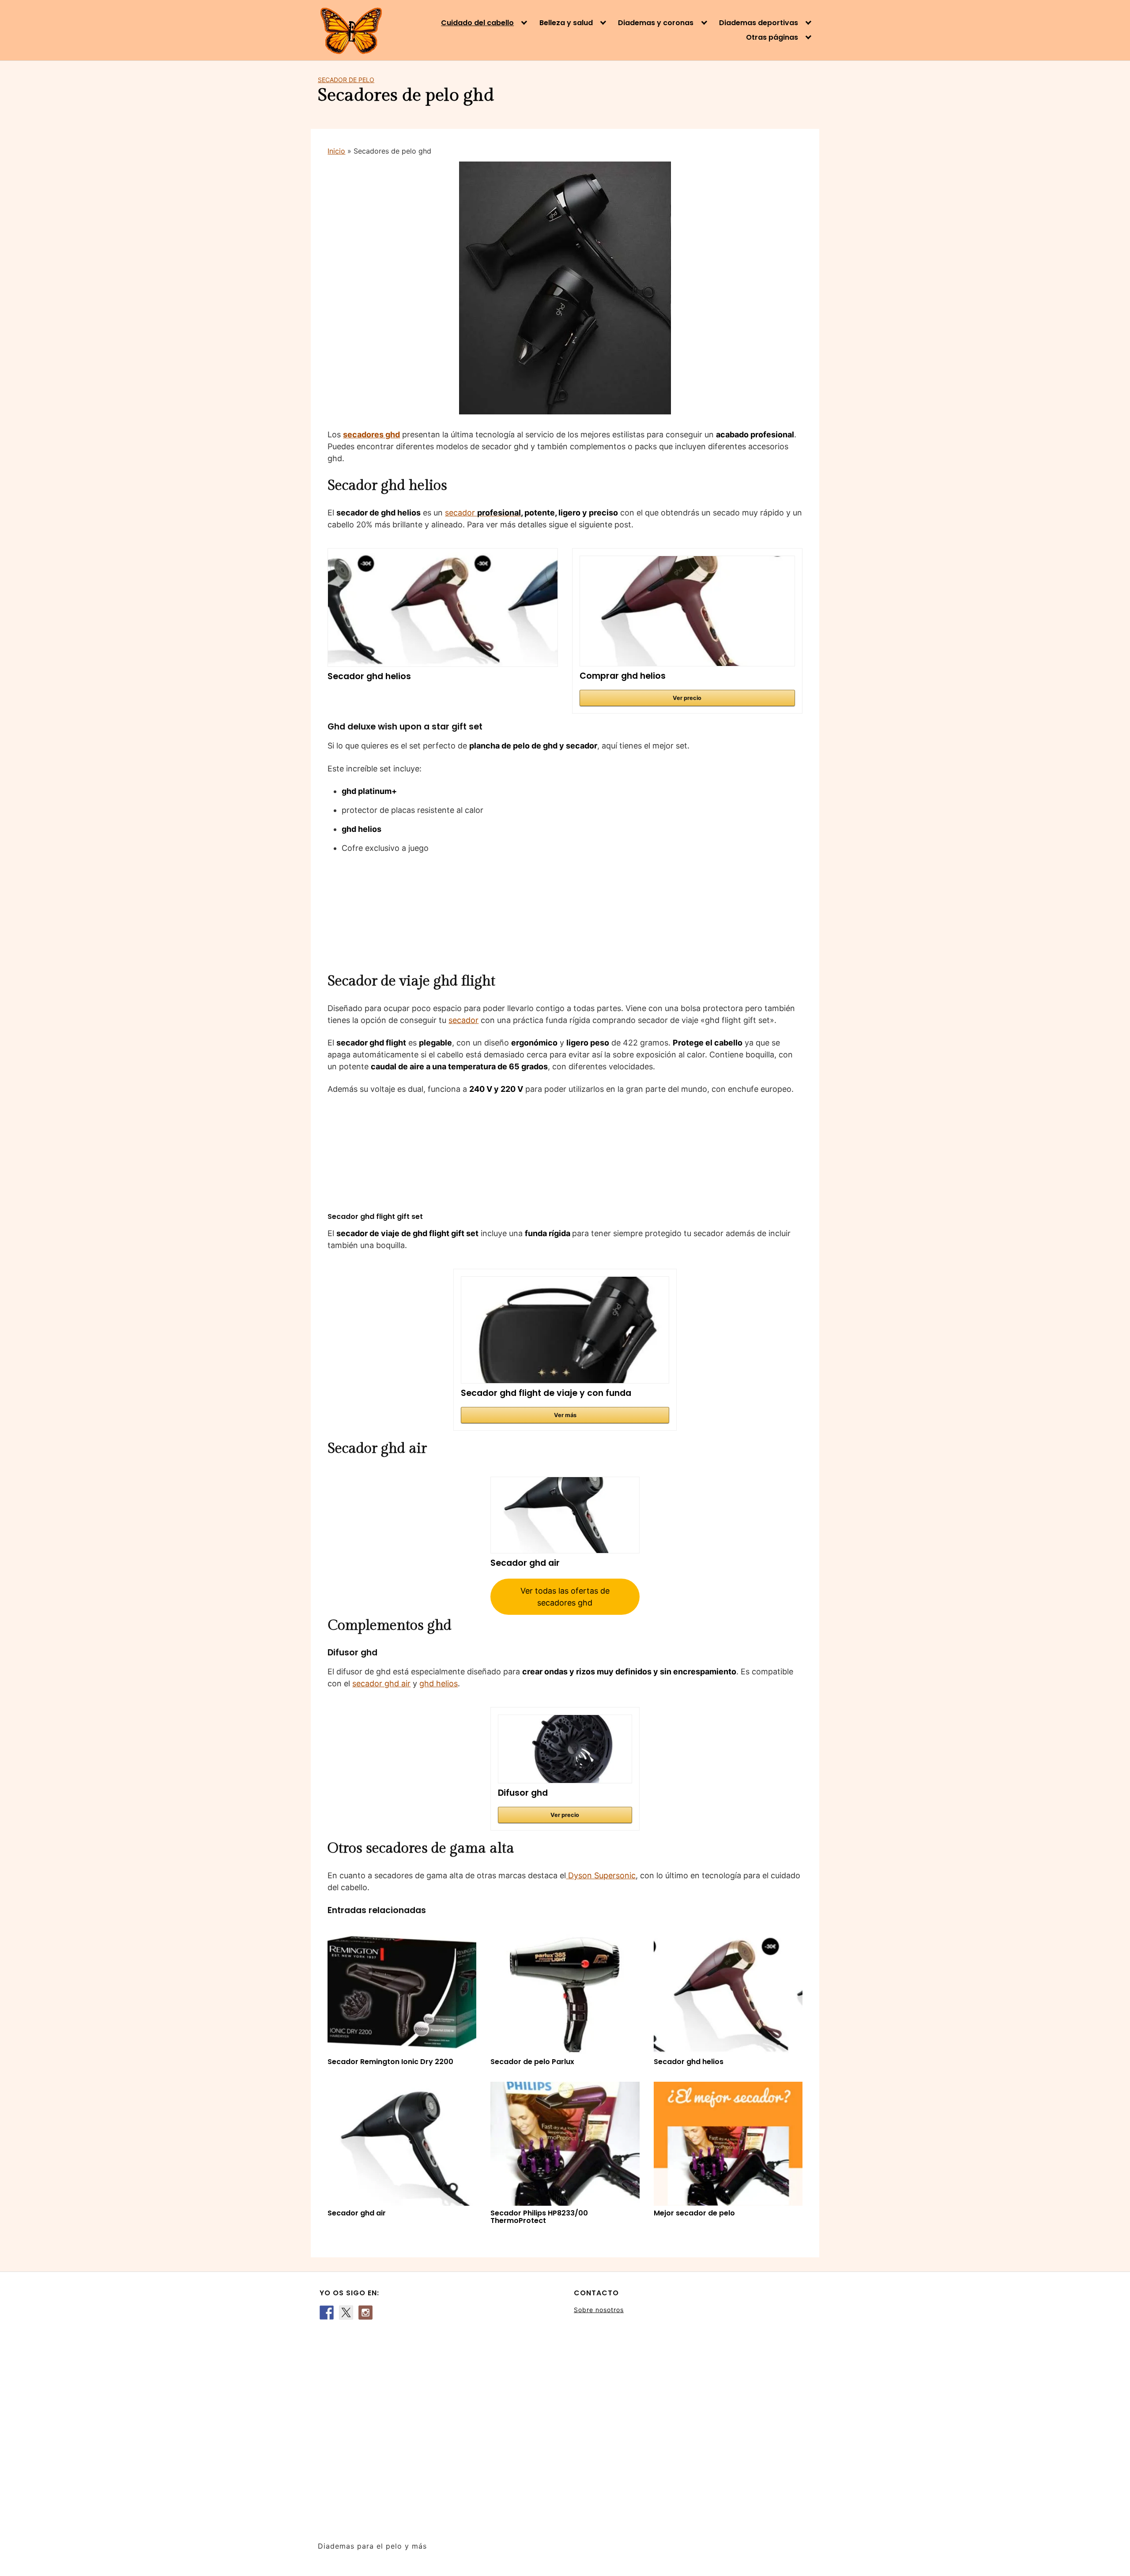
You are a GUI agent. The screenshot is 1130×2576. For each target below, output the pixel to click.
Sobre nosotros (599, 2310)
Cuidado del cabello (477, 23)
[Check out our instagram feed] (365, 2313)
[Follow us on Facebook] (327, 2313)
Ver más (565, 1415)
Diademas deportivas (759, 23)
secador (483, 513)
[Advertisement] (438, 2426)
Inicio (336, 151)
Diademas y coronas (656, 23)
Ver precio (687, 698)
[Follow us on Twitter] (346, 2313)
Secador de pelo (346, 80)
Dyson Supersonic (602, 1875)
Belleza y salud (566, 23)
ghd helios (439, 1683)
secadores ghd (371, 434)
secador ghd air (381, 1683)
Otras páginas (772, 38)
